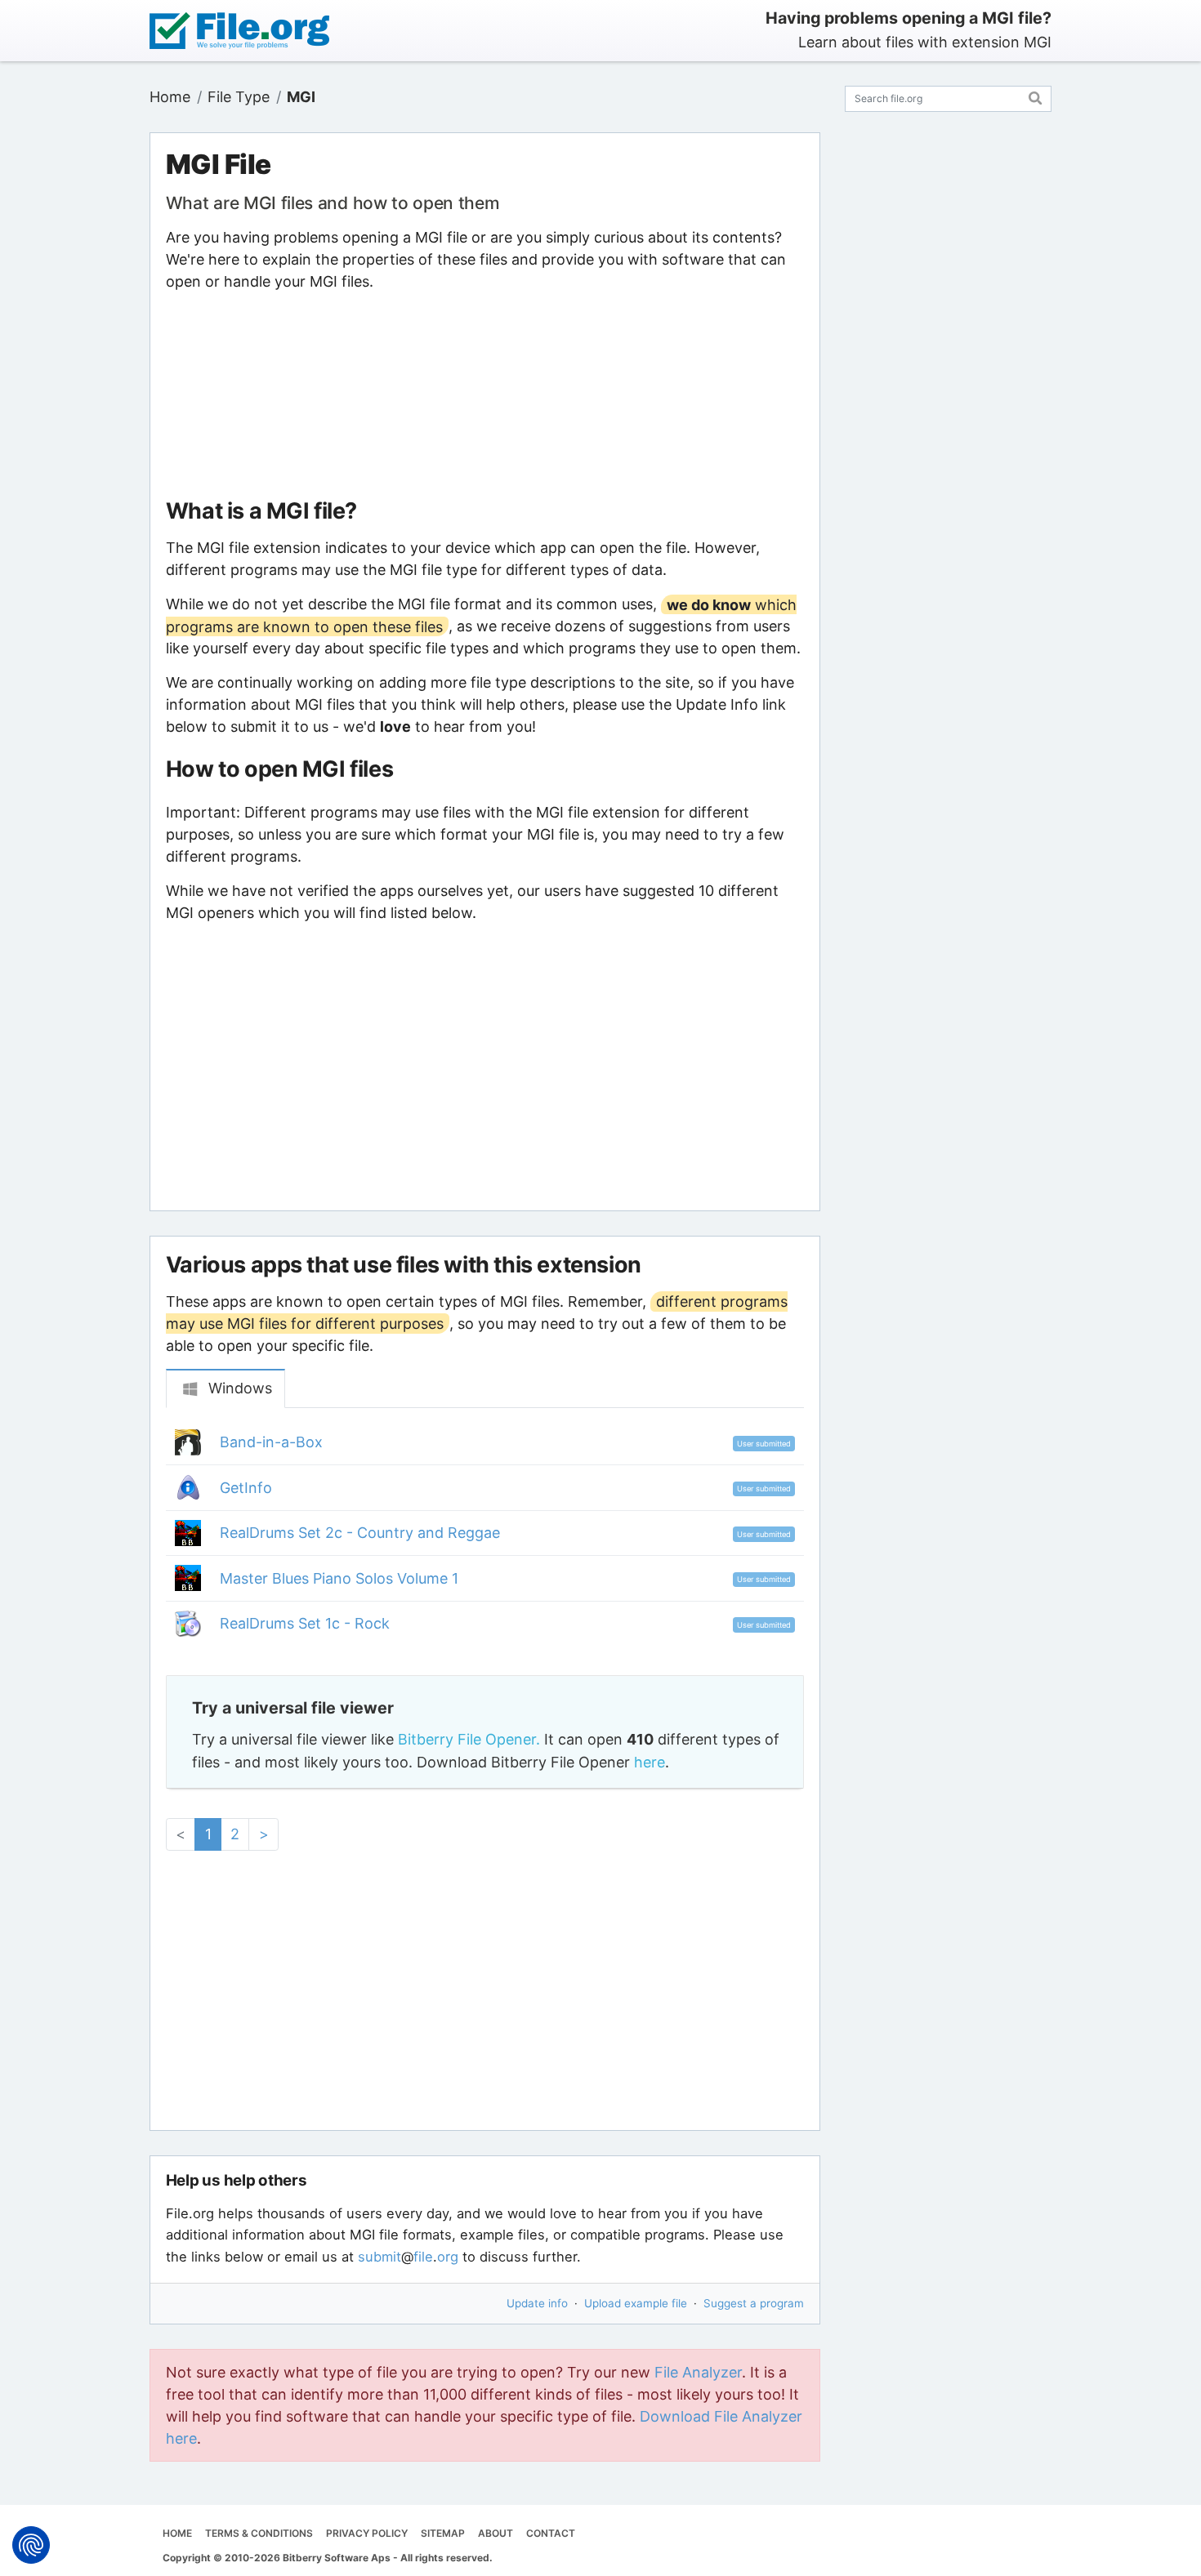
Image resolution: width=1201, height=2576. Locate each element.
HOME (177, 2533)
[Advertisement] (484, 395)
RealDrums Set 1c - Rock (305, 1623)
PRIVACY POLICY (367, 2533)
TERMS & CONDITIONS (259, 2533)
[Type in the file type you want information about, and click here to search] (1036, 96)
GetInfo (246, 1488)
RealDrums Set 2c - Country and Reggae (360, 1533)
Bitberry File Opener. (469, 1739)
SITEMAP (443, 2533)
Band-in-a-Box (271, 1442)
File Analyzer (698, 2372)
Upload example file (636, 2303)
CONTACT (551, 2533)
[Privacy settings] (31, 2545)
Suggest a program (754, 2303)
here (650, 1762)
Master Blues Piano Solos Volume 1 (339, 1578)
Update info (537, 2303)
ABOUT (496, 2533)
